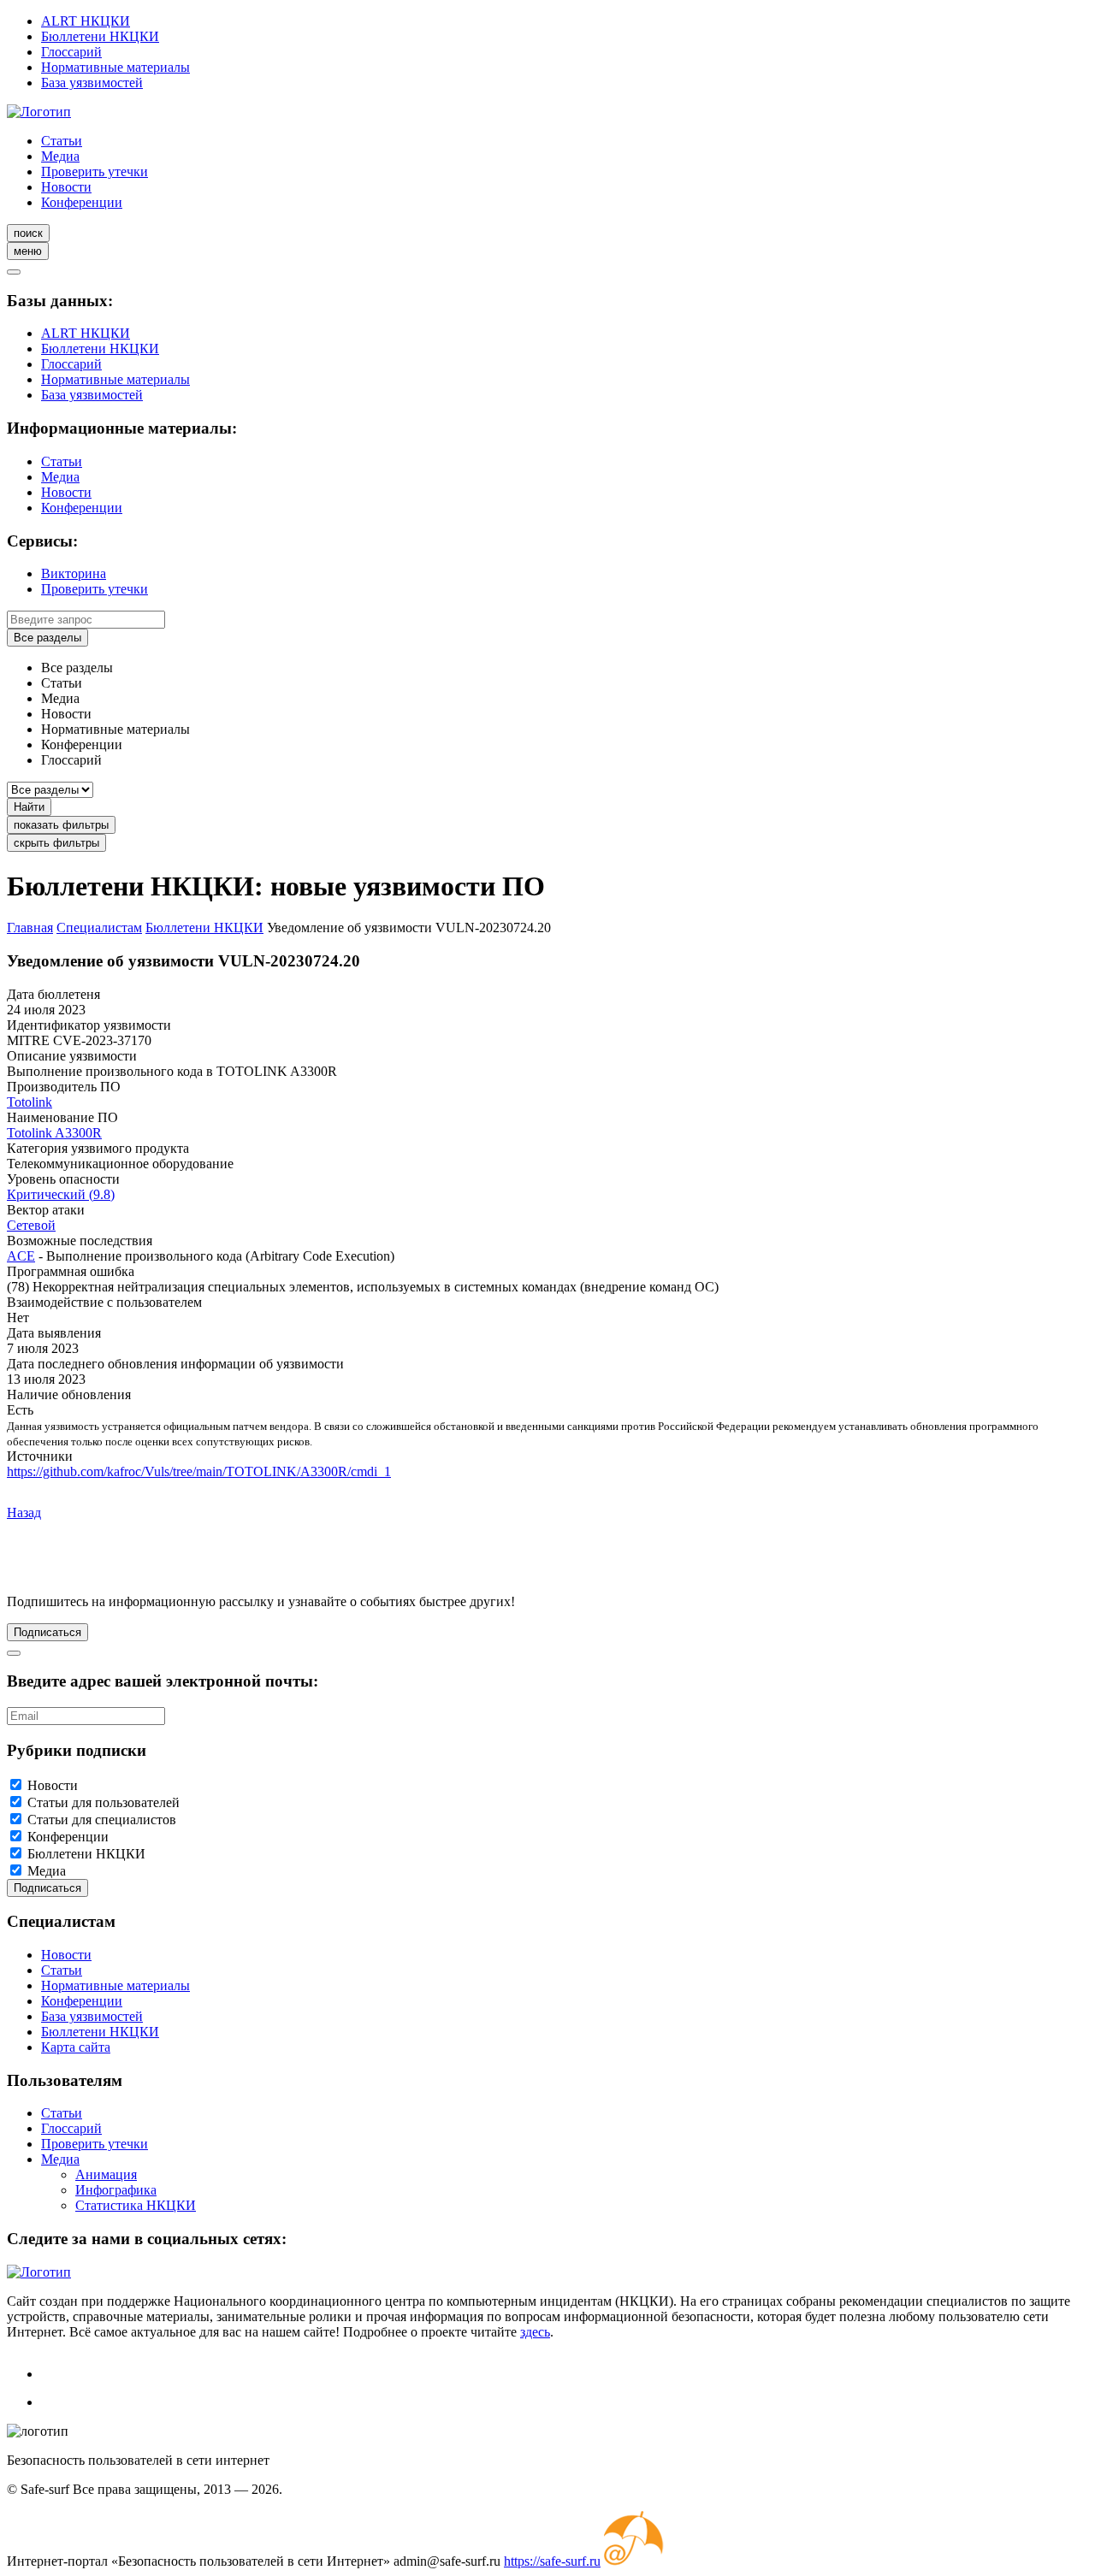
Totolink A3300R (54, 1133)
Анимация (106, 2174)
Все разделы (47, 638)
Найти (29, 807)
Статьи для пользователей (104, 1802)
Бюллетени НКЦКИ (100, 36)
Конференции (82, 202)
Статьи (62, 141)
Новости (66, 187)
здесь (535, 2332)
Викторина (74, 573)
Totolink (30, 1102)
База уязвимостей (92, 83)
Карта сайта (76, 2047)
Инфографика (116, 2190)
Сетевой (31, 1225)
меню (28, 251)
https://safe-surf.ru (552, 2561)
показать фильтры (61, 825)
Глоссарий (71, 52)
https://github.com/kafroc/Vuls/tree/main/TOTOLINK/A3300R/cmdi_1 (199, 1471)
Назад (24, 1513)
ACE (21, 1256)
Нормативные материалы (115, 67)
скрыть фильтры (56, 843)
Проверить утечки (95, 171)
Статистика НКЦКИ (136, 2205)
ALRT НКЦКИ (86, 21)
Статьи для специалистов (102, 1820)
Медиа (60, 156)
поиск (28, 233)
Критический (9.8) (61, 1194)
